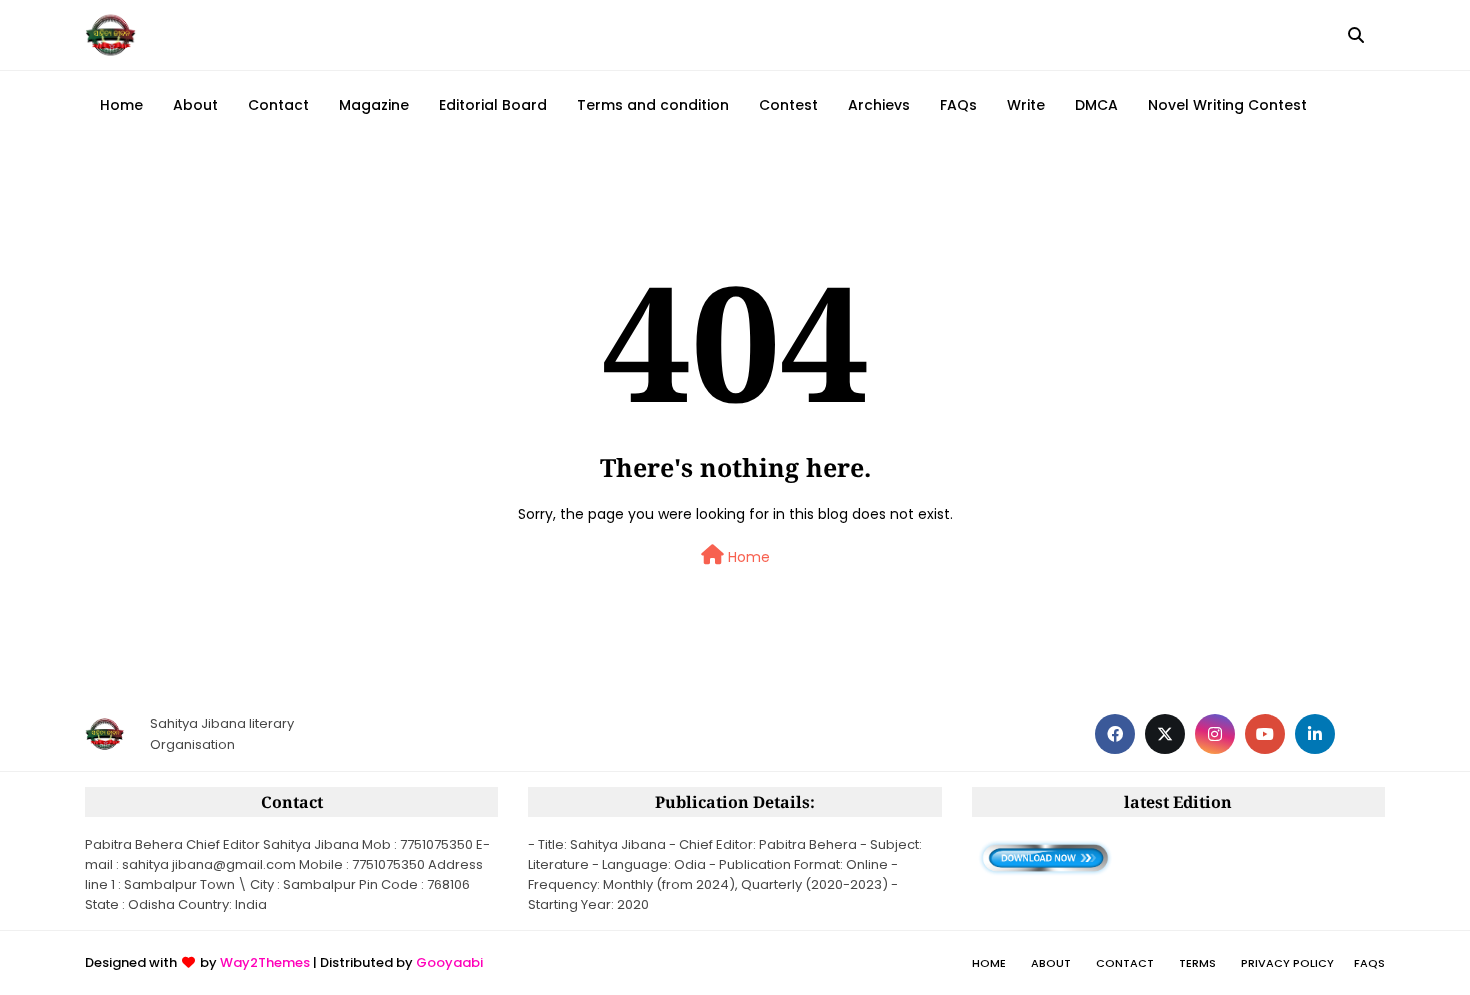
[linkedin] (1315, 734)
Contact (1125, 963)
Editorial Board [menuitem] (493, 105)
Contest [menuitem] (788, 105)
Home (747, 557)
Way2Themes (265, 962)
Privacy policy (1287, 963)
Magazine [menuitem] (374, 105)
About (1051, 963)
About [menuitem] (195, 105)
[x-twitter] (1165, 734)
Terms (1197, 963)
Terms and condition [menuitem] (653, 105)
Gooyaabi (449, 962)
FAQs (1369, 963)
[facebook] (1115, 734)
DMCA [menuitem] (1096, 105)
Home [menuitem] (121, 105)
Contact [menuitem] (278, 105)
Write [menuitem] (1026, 105)
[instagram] (1215, 734)
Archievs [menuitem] (879, 105)
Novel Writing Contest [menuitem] (1227, 105)
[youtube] (1265, 734)
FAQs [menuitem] (958, 105)
